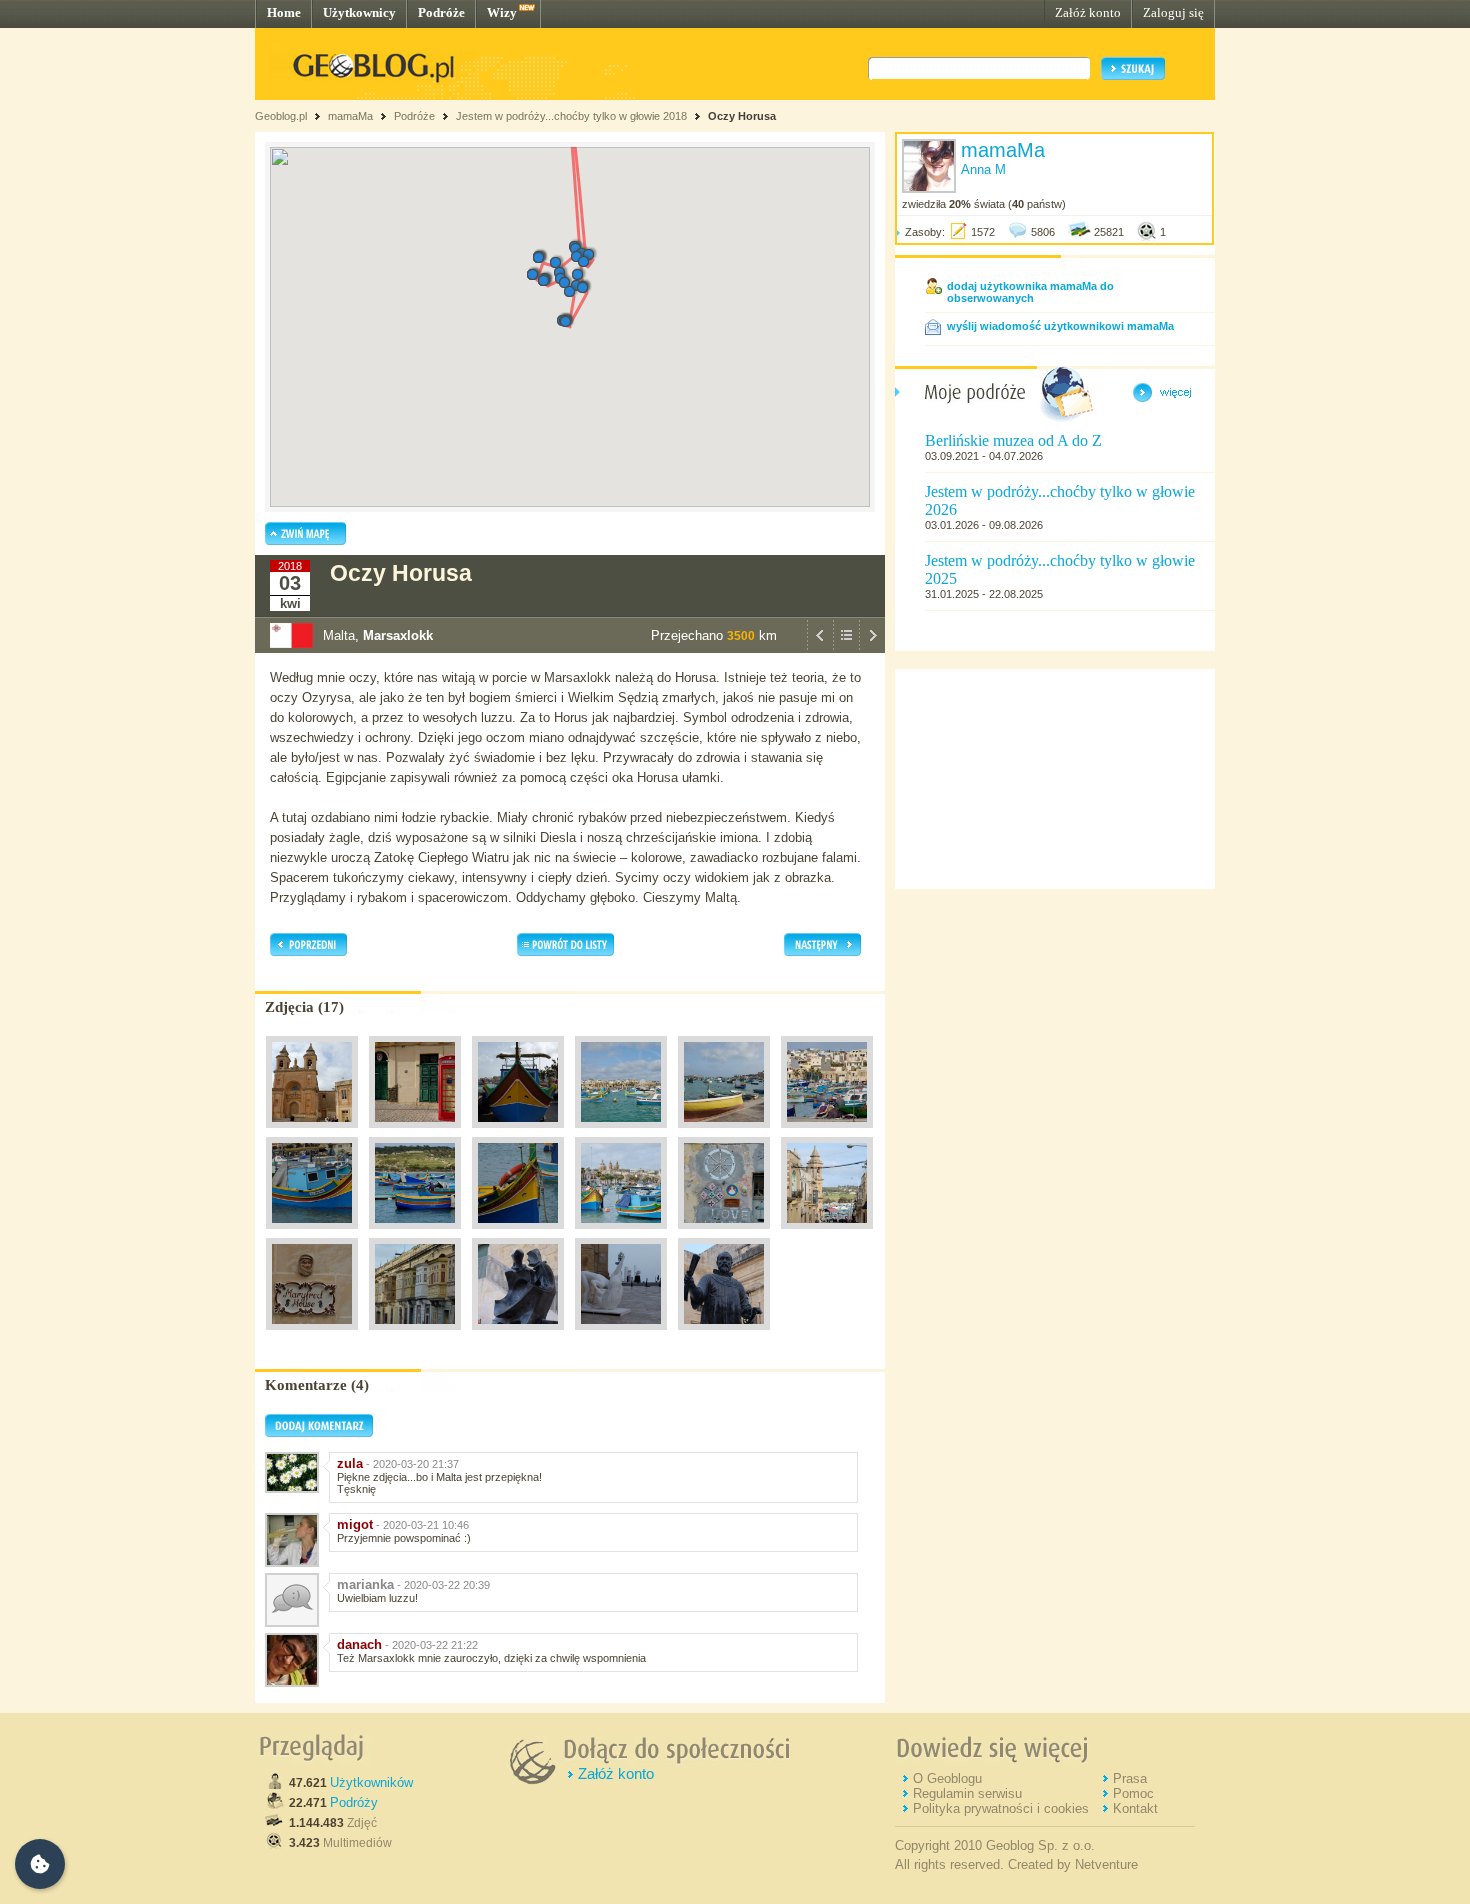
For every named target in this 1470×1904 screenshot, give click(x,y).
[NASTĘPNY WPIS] (872, 648)
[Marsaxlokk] (312, 1133)
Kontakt (1135, 1808)
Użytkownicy (359, 12)
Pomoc (1133, 1793)
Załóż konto (1088, 12)
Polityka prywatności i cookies (1001, 1808)
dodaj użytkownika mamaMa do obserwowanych (1030, 292)
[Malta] (415, 1335)
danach (359, 1644)
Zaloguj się (1173, 12)
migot (355, 1524)
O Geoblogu (947, 1778)
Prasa (1130, 1778)
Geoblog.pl (281, 116)
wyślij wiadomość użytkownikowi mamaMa (1060, 326)
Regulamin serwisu (967, 1793)
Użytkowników (371, 1782)
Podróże (441, 12)
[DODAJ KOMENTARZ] (319, 1433)
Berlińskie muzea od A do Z (1013, 440)
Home (284, 12)
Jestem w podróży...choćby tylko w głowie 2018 (571, 116)
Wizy (502, 12)
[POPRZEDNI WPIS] (820, 648)
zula (350, 1463)
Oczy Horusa (742, 116)
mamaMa (350, 116)
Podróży (354, 1802)
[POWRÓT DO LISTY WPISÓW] (846, 648)
